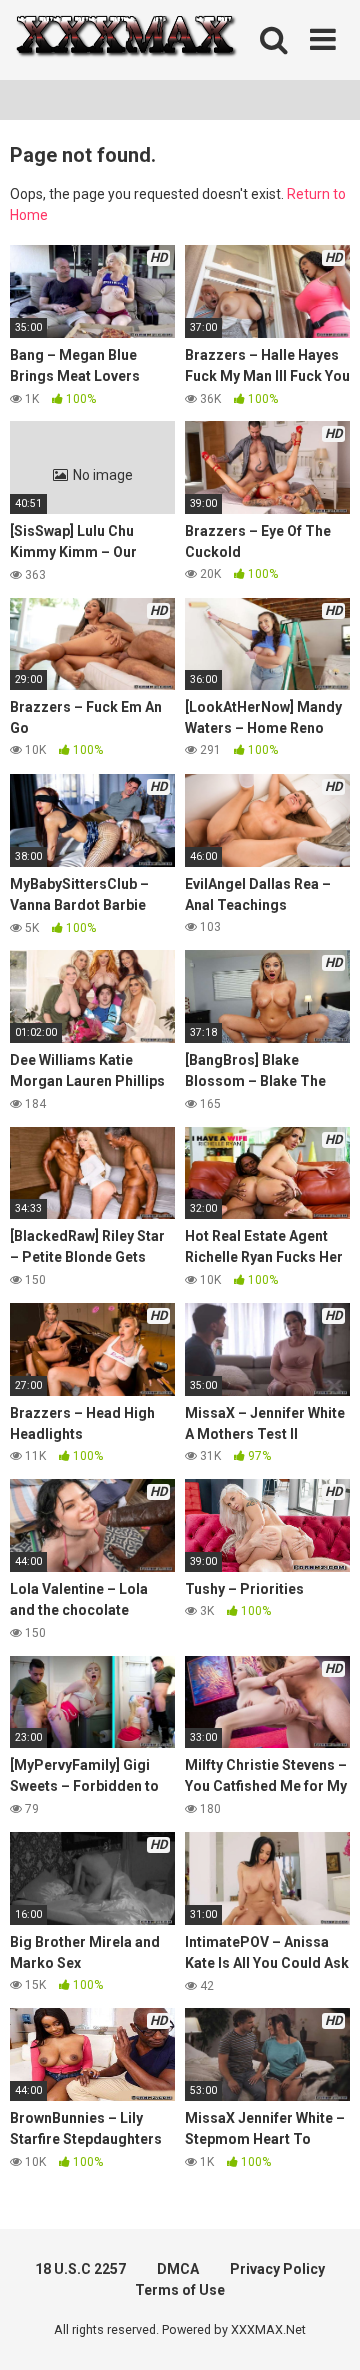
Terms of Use (180, 2290)
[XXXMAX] (125, 40)
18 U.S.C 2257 (80, 2269)
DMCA (178, 2269)
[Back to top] (323, 2329)
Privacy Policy (277, 2269)
